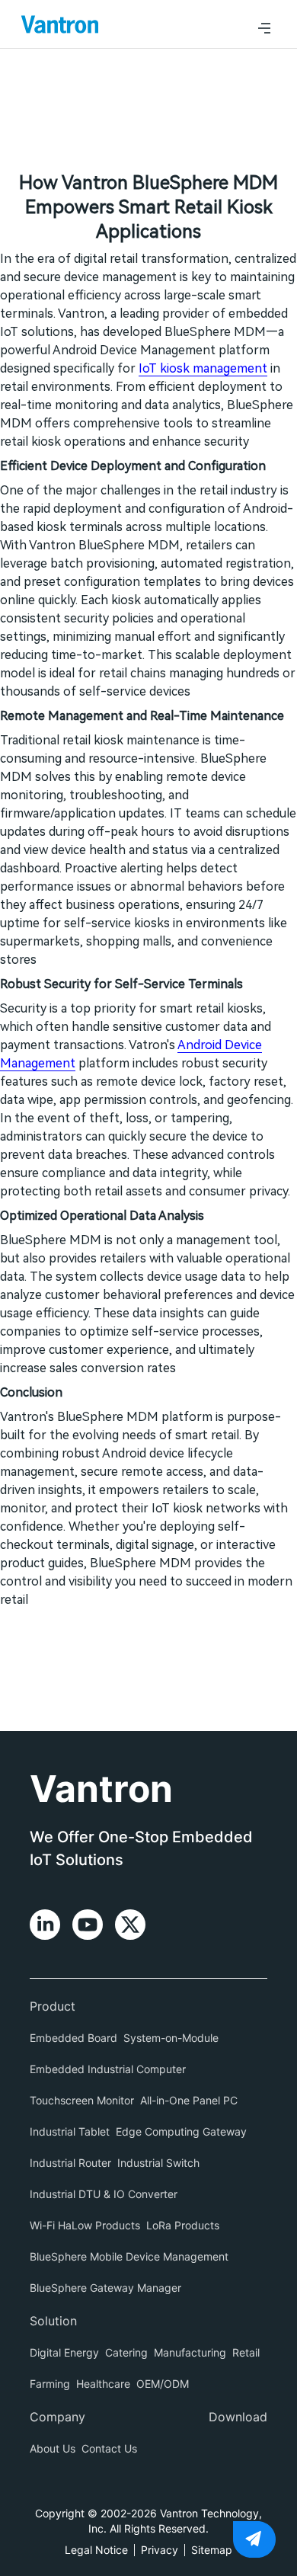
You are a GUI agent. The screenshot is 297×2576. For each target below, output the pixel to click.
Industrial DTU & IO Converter (104, 2194)
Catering (126, 2352)
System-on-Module (171, 2038)
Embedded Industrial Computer (108, 2069)
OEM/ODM (163, 2384)
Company (57, 2417)
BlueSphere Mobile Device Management (129, 2256)
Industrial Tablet (70, 2131)
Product (53, 2006)
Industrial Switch (158, 2163)
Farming (50, 2384)
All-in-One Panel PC (189, 2100)
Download (238, 2417)
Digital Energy (64, 2352)
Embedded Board (73, 2038)
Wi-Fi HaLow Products (85, 2225)
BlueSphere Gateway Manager (105, 2288)
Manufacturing (190, 2352)
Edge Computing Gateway (181, 2131)
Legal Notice (96, 2550)
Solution (53, 2321)
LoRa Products (183, 2225)
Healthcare (103, 2384)
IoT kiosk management (203, 368)
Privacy (160, 2550)
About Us (53, 2448)
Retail (246, 2352)
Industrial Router (70, 2163)
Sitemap (212, 2550)
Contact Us (109, 2448)
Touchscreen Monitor (82, 2100)
